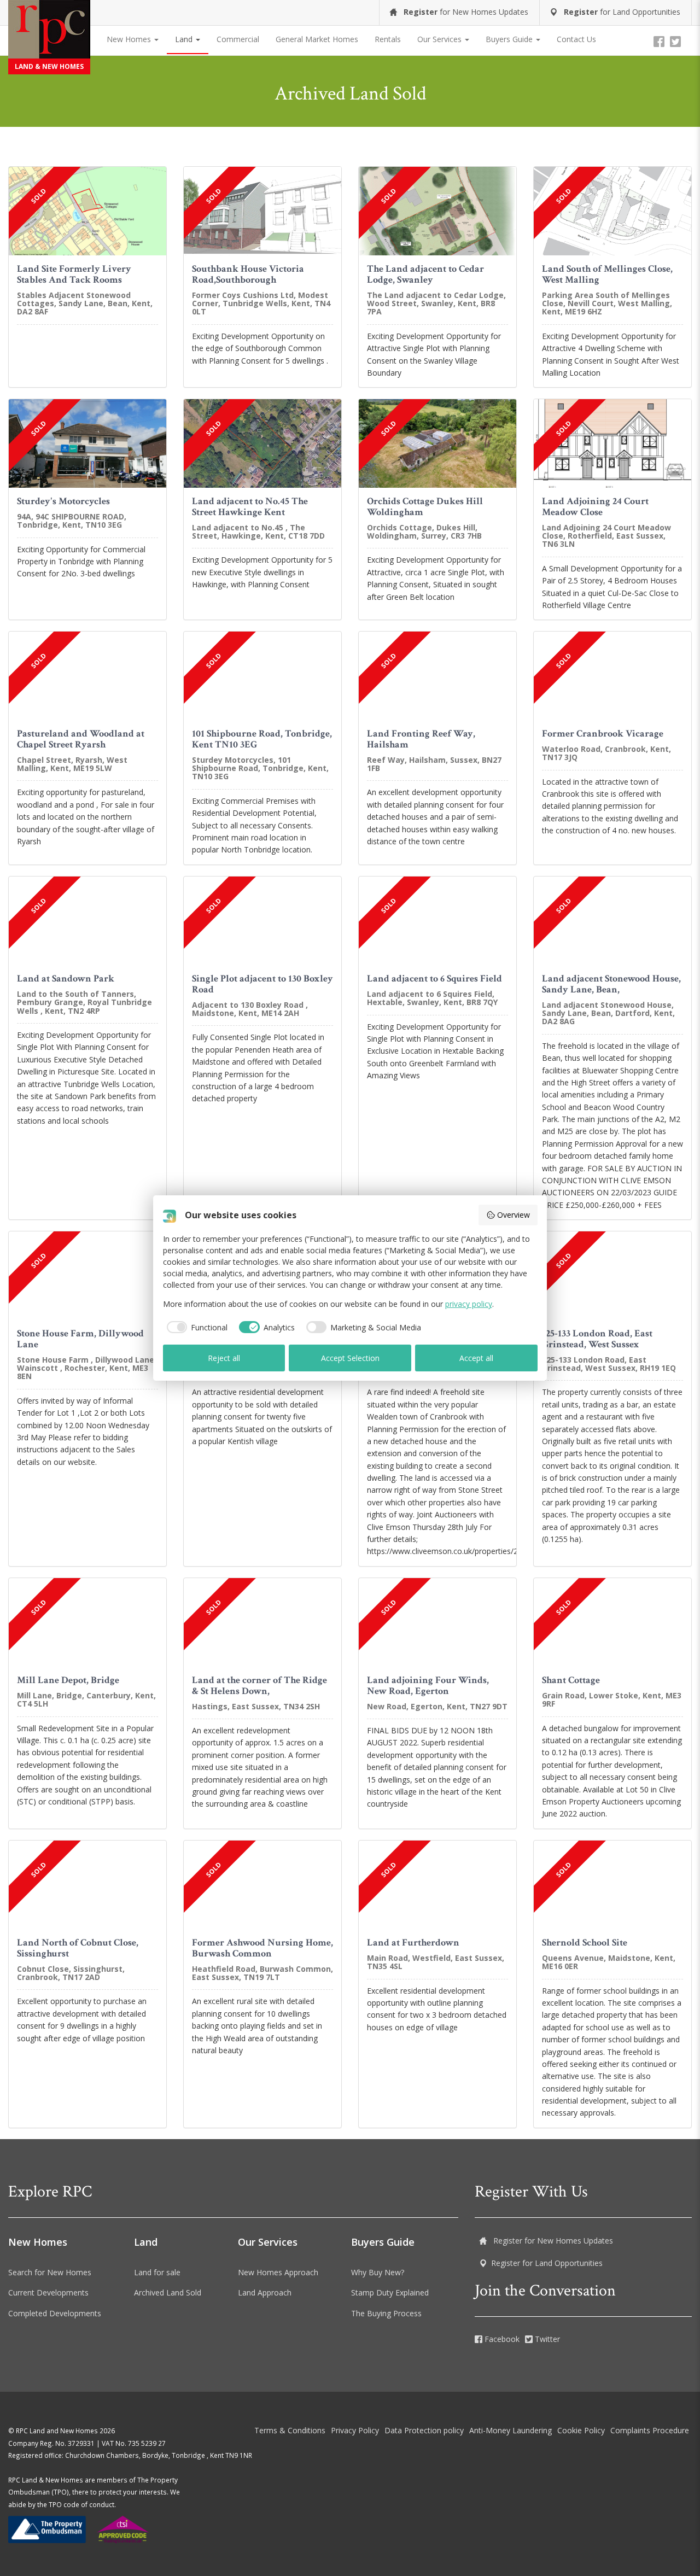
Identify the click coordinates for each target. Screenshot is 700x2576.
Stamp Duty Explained (390, 2292)
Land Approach (265, 2292)
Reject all (224, 1358)
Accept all (476, 1358)
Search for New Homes (50, 2272)
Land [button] (185, 39)
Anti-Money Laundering (511, 2430)
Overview (514, 1215)
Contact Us (576, 39)
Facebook (501, 2339)
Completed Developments (55, 2313)
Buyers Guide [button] (510, 39)
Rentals (388, 39)
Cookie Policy (581, 2430)
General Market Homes (317, 39)
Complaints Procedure (650, 2430)
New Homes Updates (466, 12)
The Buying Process (386, 2313)
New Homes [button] (130, 39)
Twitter (546, 2339)
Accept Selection (350, 1358)
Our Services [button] (441, 39)
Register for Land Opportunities (547, 2263)
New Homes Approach (278, 2272)
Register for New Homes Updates (552, 2241)
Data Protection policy (424, 2430)
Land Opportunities (622, 12)
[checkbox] (196, 1327)
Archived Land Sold (168, 2292)
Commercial (238, 39)
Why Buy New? (378, 2272)
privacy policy (469, 1304)
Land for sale (157, 2272)
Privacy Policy (355, 2430)
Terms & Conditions (290, 2430)
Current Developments (48, 2292)
